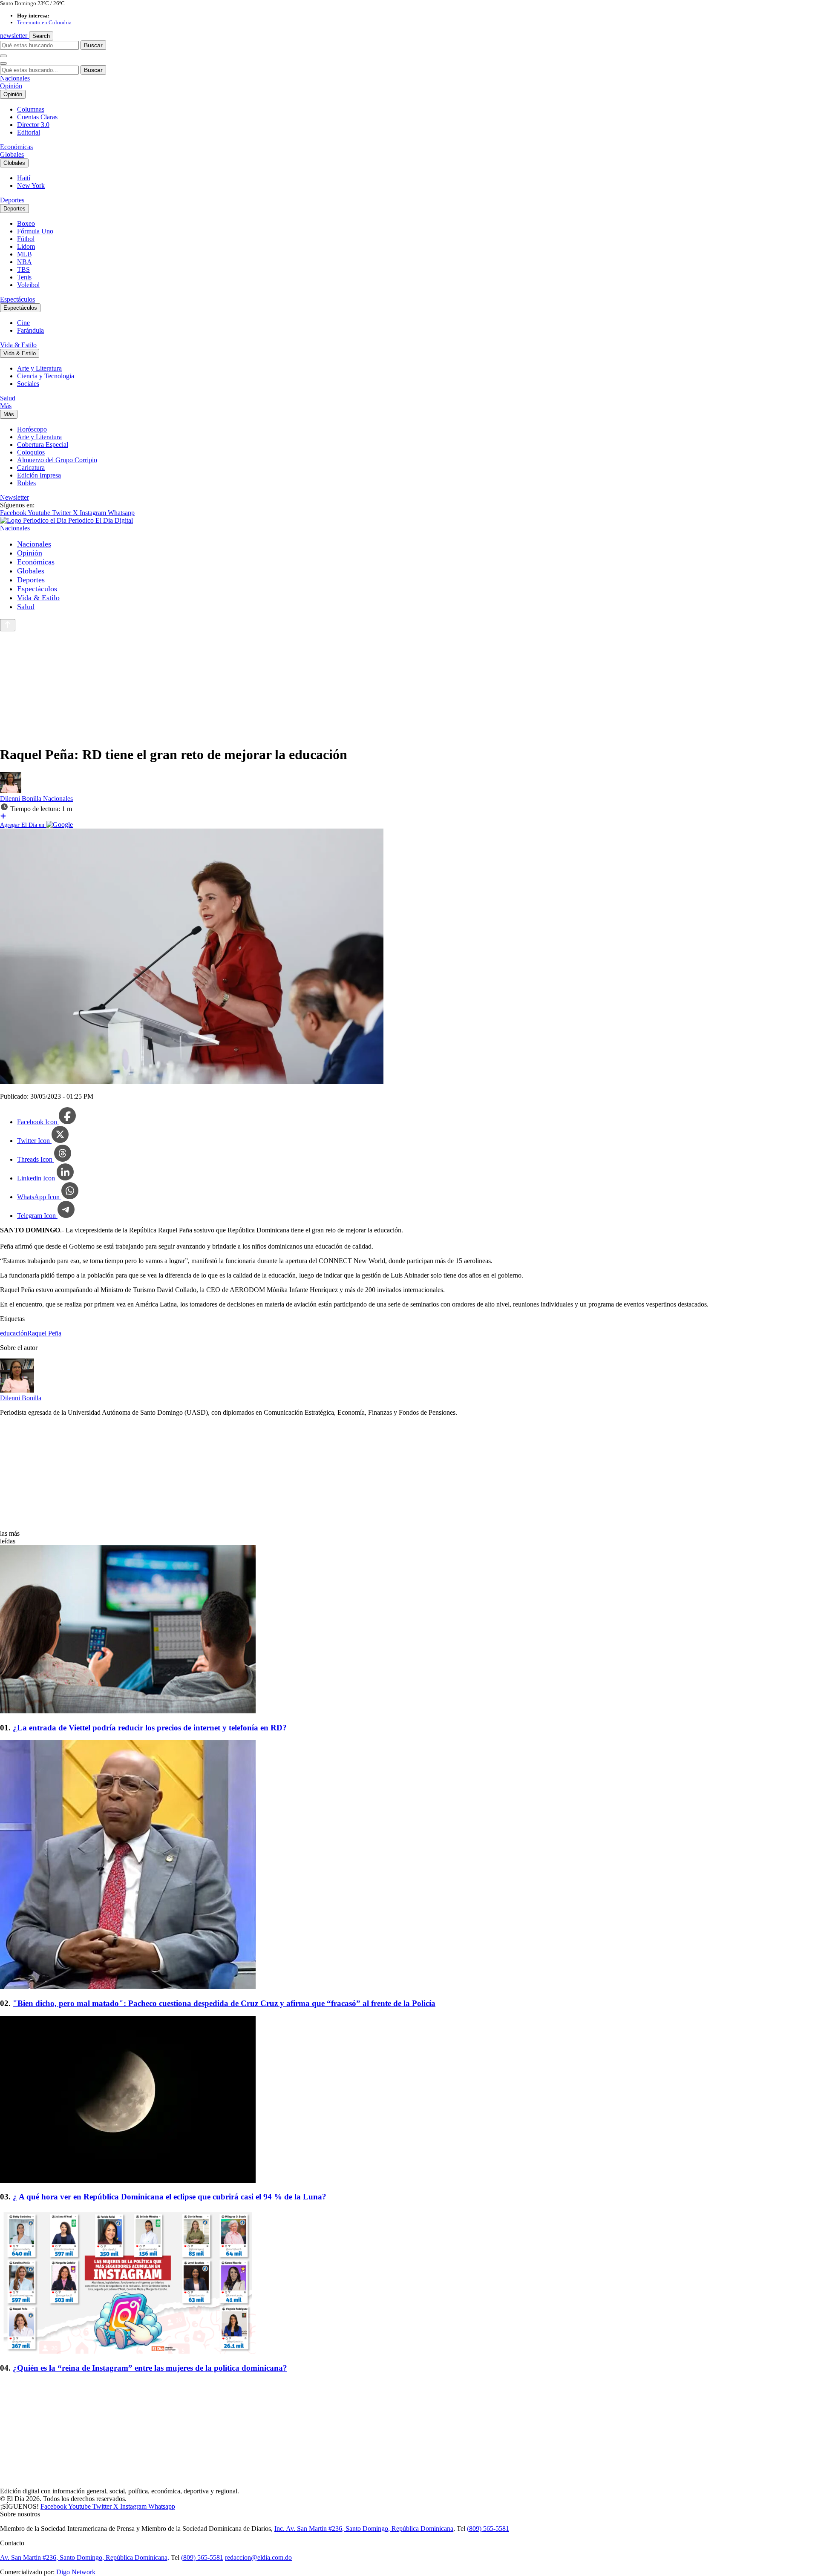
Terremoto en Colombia (44, 22)
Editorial (29, 132)
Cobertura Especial (43, 445)
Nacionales (15, 78)
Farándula (30, 330)
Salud (8, 398)
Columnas (31, 109)
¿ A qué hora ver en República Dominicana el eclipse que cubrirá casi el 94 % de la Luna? (170, 2197)
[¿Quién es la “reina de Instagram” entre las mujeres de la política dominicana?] (409, 2282)
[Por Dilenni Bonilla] (11, 791)
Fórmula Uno (35, 231)
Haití (24, 178)
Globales (12, 154)
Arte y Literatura (39, 368)
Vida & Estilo (18, 345)
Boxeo (26, 223)
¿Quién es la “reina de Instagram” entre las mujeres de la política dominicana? (150, 2368)
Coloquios (31, 452)
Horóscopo (32, 429)
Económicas (16, 147)
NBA (24, 262)
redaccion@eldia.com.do (258, 2557)
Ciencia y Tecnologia (46, 376)
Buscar (93, 45)
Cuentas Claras (37, 117)
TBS (23, 269)
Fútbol (26, 239)
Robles (26, 483)
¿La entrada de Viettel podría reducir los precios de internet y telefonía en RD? (150, 1728)
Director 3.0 (33, 125)
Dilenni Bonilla (22, 799)
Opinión (11, 86)
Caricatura (31, 468)
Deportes (12, 200)
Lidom (26, 246)
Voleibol (28, 285)
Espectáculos (17, 299)
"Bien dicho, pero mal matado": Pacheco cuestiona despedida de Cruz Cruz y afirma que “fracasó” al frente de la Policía (224, 2003)
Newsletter (14, 497)
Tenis (24, 277)
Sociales (28, 384)
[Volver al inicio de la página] (8, 625)
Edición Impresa (39, 475)
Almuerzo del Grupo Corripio (57, 460)
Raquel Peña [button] (44, 1333)
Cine (23, 323)
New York (31, 186)
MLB (24, 254)
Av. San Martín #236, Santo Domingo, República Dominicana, (85, 2557)
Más (6, 406)
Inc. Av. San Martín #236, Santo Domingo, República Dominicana (364, 2529)
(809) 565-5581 (488, 2529)
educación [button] (14, 1333)
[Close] (3, 63)
